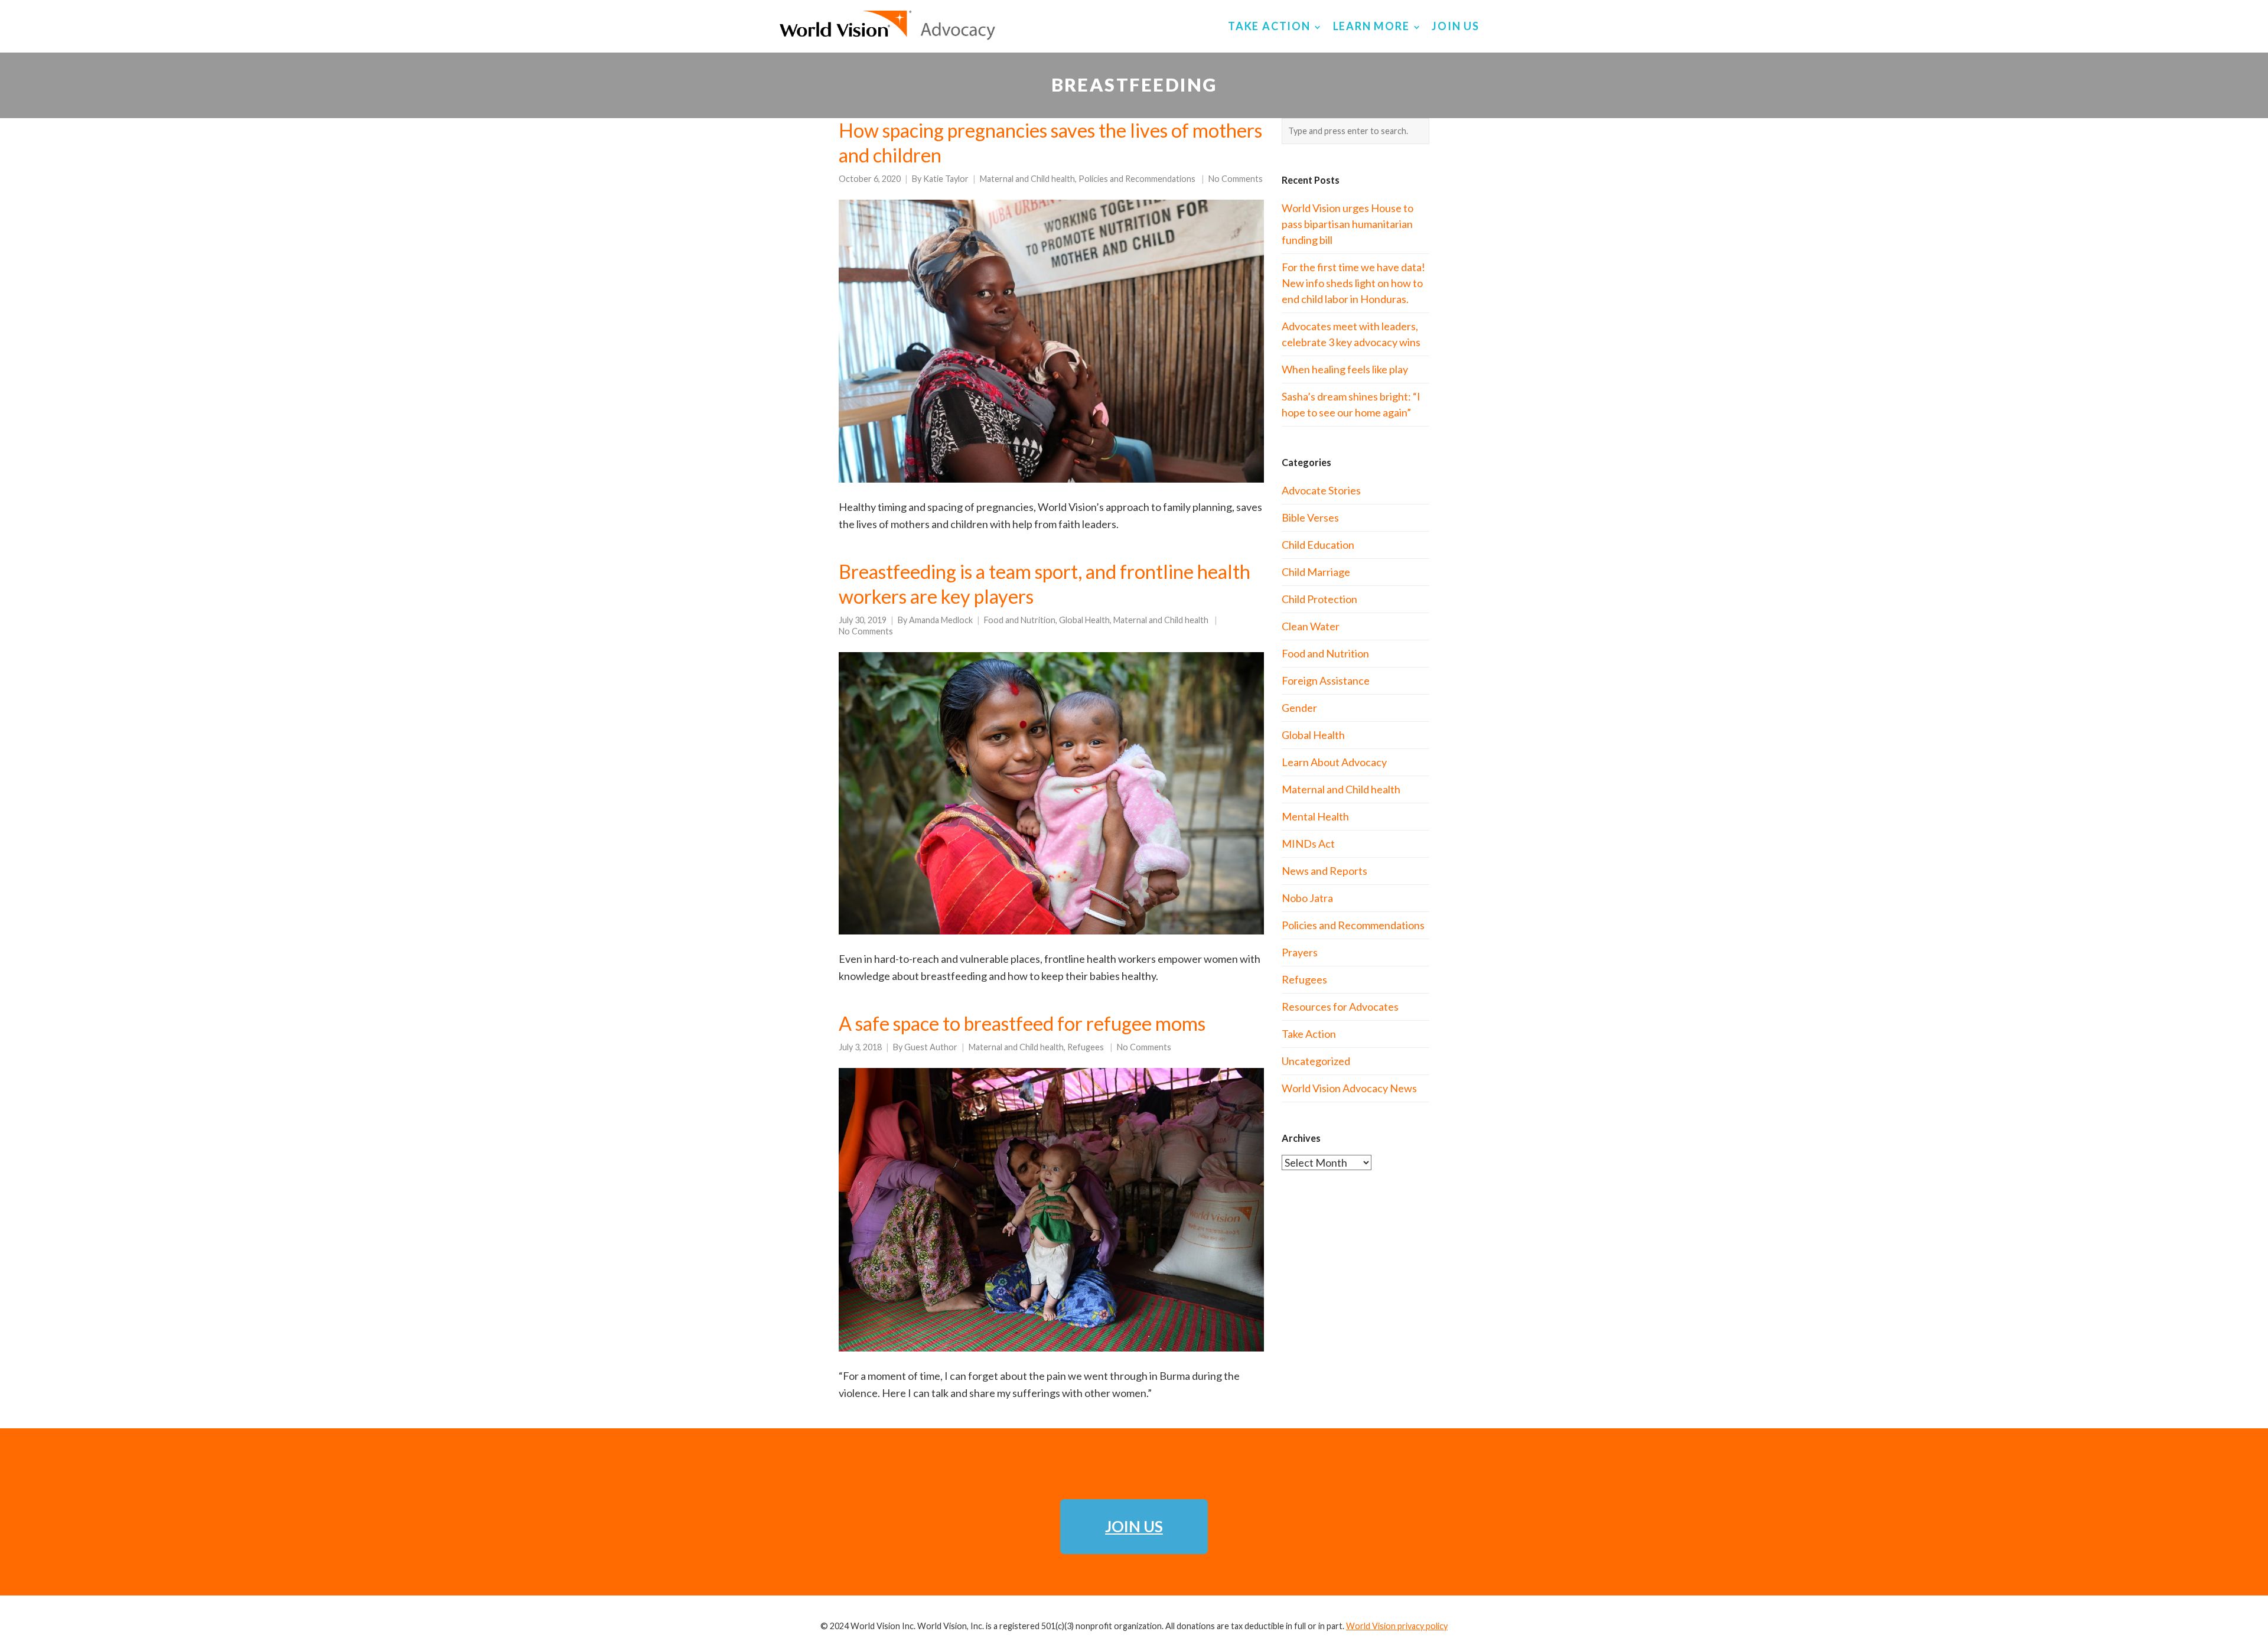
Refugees (1086, 1047)
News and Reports (1324, 871)
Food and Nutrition (1020, 620)
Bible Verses (1310, 517)
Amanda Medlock (941, 620)
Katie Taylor (946, 179)
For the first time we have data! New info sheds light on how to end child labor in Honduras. (1353, 283)
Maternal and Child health (1027, 179)
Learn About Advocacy (1334, 762)
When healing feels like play (1345, 369)
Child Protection (1319, 599)
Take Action (1309, 1034)
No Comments (1236, 179)
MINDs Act (1308, 844)
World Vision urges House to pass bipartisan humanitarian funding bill (1348, 224)
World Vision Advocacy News (1349, 1088)
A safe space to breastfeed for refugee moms (1022, 1023)
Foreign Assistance (1326, 680)
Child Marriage (1316, 572)
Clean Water (1311, 626)
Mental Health (1315, 816)
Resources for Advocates (1340, 1007)
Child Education (1318, 545)
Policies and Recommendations (1137, 179)
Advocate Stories (1321, 490)
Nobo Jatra (1307, 898)
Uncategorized (1316, 1061)
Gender (1299, 708)
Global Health (1084, 620)
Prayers (1300, 952)
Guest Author (931, 1047)
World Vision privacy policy (1397, 1626)
